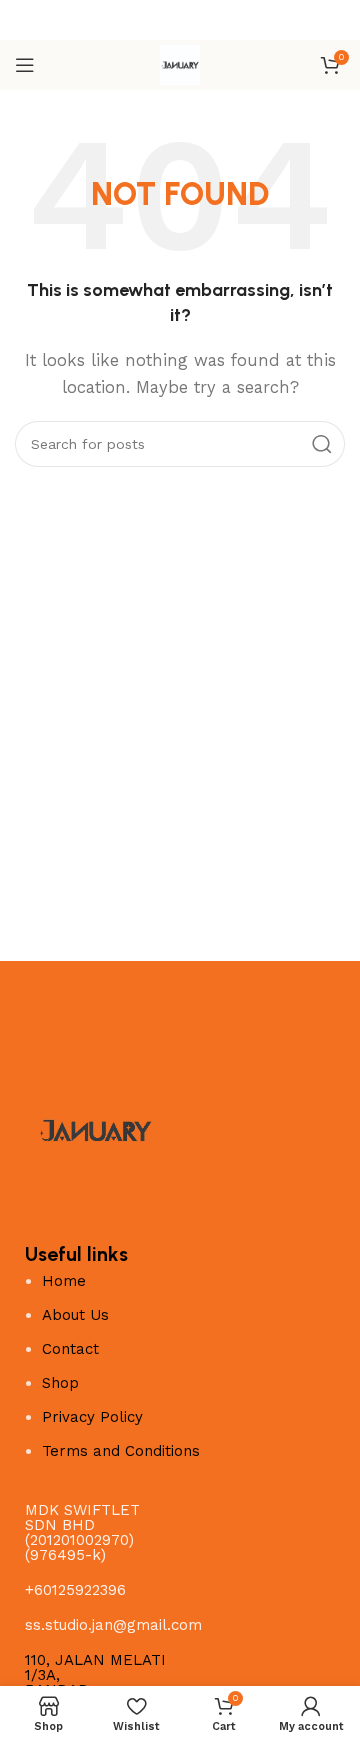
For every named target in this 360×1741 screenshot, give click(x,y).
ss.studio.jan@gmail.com (113, 1625)
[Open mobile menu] (25, 65)
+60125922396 (75, 1590)
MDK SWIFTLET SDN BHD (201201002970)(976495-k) (82, 1532)
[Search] (322, 444)
